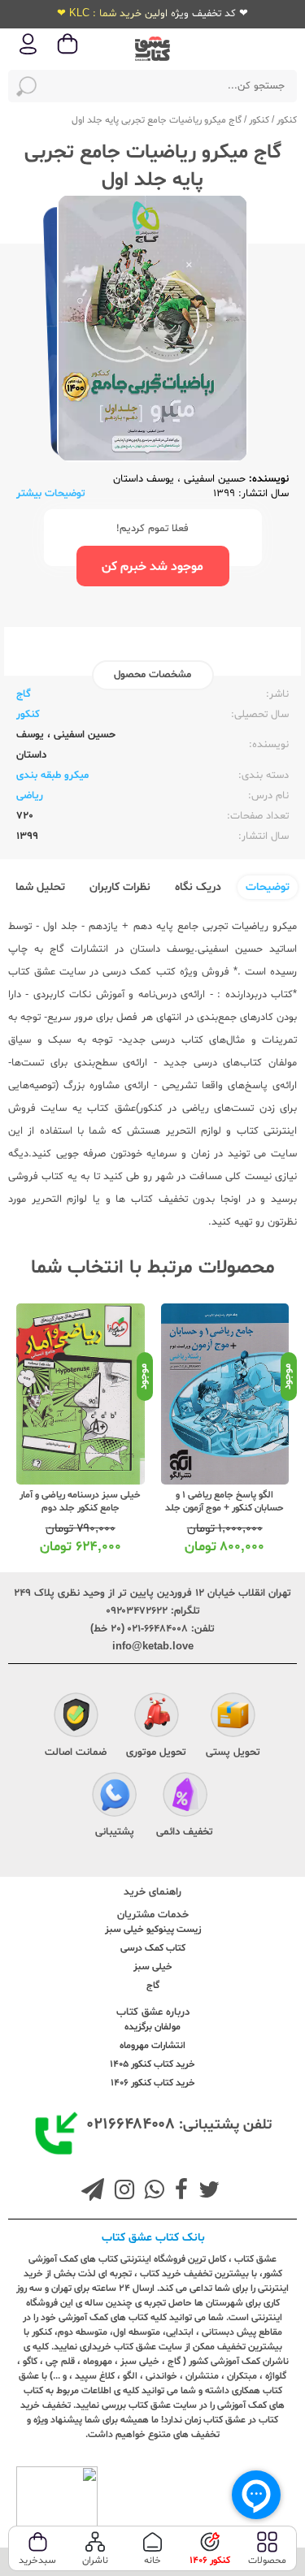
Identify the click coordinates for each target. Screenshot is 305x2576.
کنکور (287, 120)
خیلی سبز (153, 1967)
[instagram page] (121, 2192)
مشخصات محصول (152, 675)
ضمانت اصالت (76, 1753)
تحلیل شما (40, 887)
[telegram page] (93, 2192)
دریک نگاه (198, 887)
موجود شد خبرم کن (152, 567)
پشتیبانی (115, 1832)
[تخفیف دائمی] (185, 1796)
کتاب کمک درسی (153, 1948)
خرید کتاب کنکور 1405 (152, 2064)
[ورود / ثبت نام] (28, 53)
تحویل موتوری (156, 1753)
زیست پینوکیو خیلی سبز (153, 1930)
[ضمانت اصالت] (76, 1717)
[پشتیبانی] (114, 1796)
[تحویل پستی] (233, 1717)
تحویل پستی (233, 1753)
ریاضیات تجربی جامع (223, 927)
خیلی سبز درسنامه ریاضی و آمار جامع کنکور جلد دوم (80, 1502)
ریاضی (30, 796)
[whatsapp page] (151, 2192)
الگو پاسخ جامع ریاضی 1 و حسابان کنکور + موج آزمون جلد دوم (224, 1508)
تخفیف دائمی (185, 1832)
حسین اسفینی (213, 479)
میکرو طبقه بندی (52, 776)
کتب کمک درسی (139, 972)
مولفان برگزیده (152, 2027)
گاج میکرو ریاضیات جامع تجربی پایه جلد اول (157, 120)
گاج (24, 694)
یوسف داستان (144, 479)
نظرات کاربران (120, 887)
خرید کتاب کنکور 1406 (153, 2083)
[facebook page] (178, 2192)
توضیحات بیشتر (51, 494)
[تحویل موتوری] (157, 1717)
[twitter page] (206, 2192)
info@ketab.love (153, 1647)
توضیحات (268, 887)
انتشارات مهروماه (152, 2046)
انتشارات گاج (79, 949)
